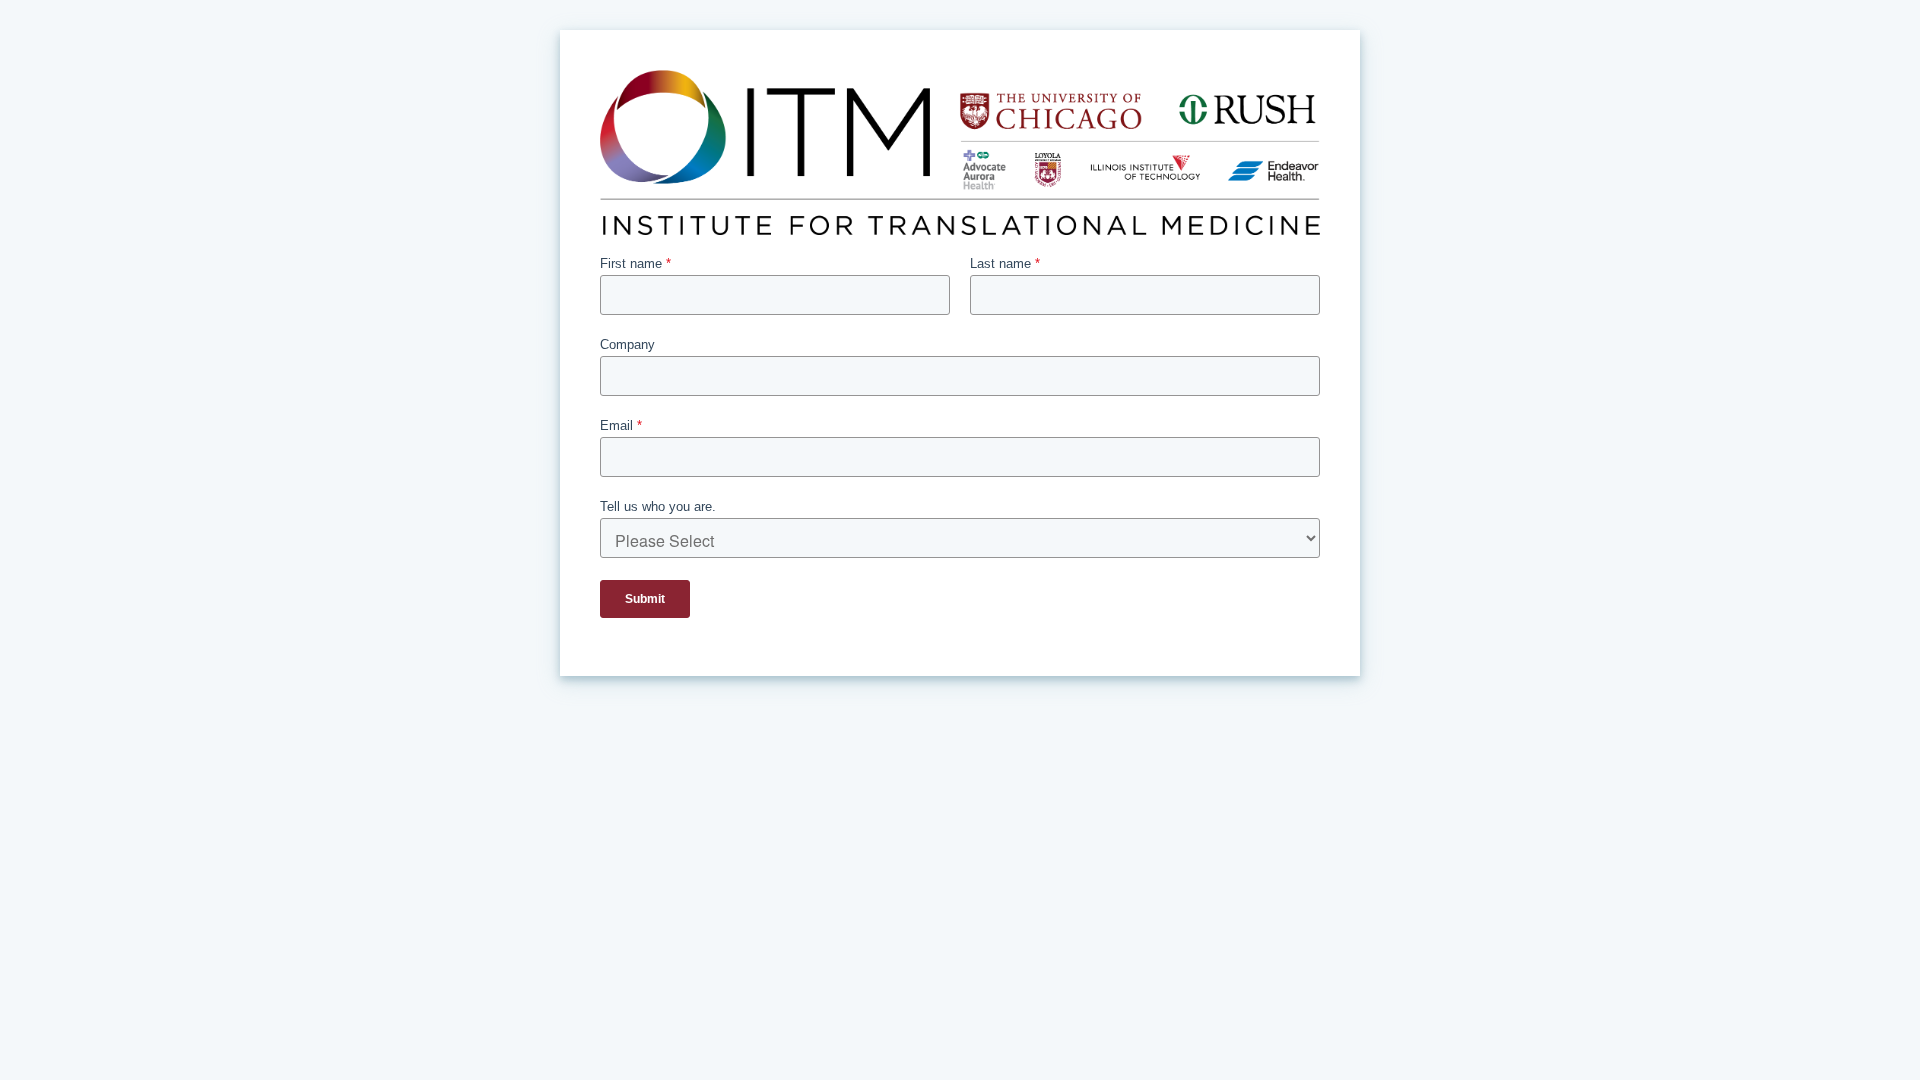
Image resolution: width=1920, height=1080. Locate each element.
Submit (645, 599)
